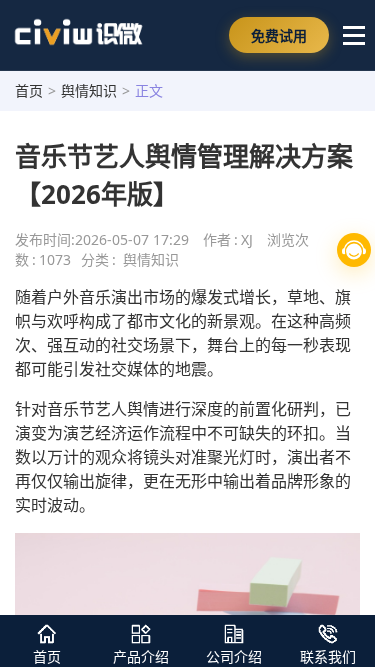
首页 (29, 90)
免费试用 (279, 35)
